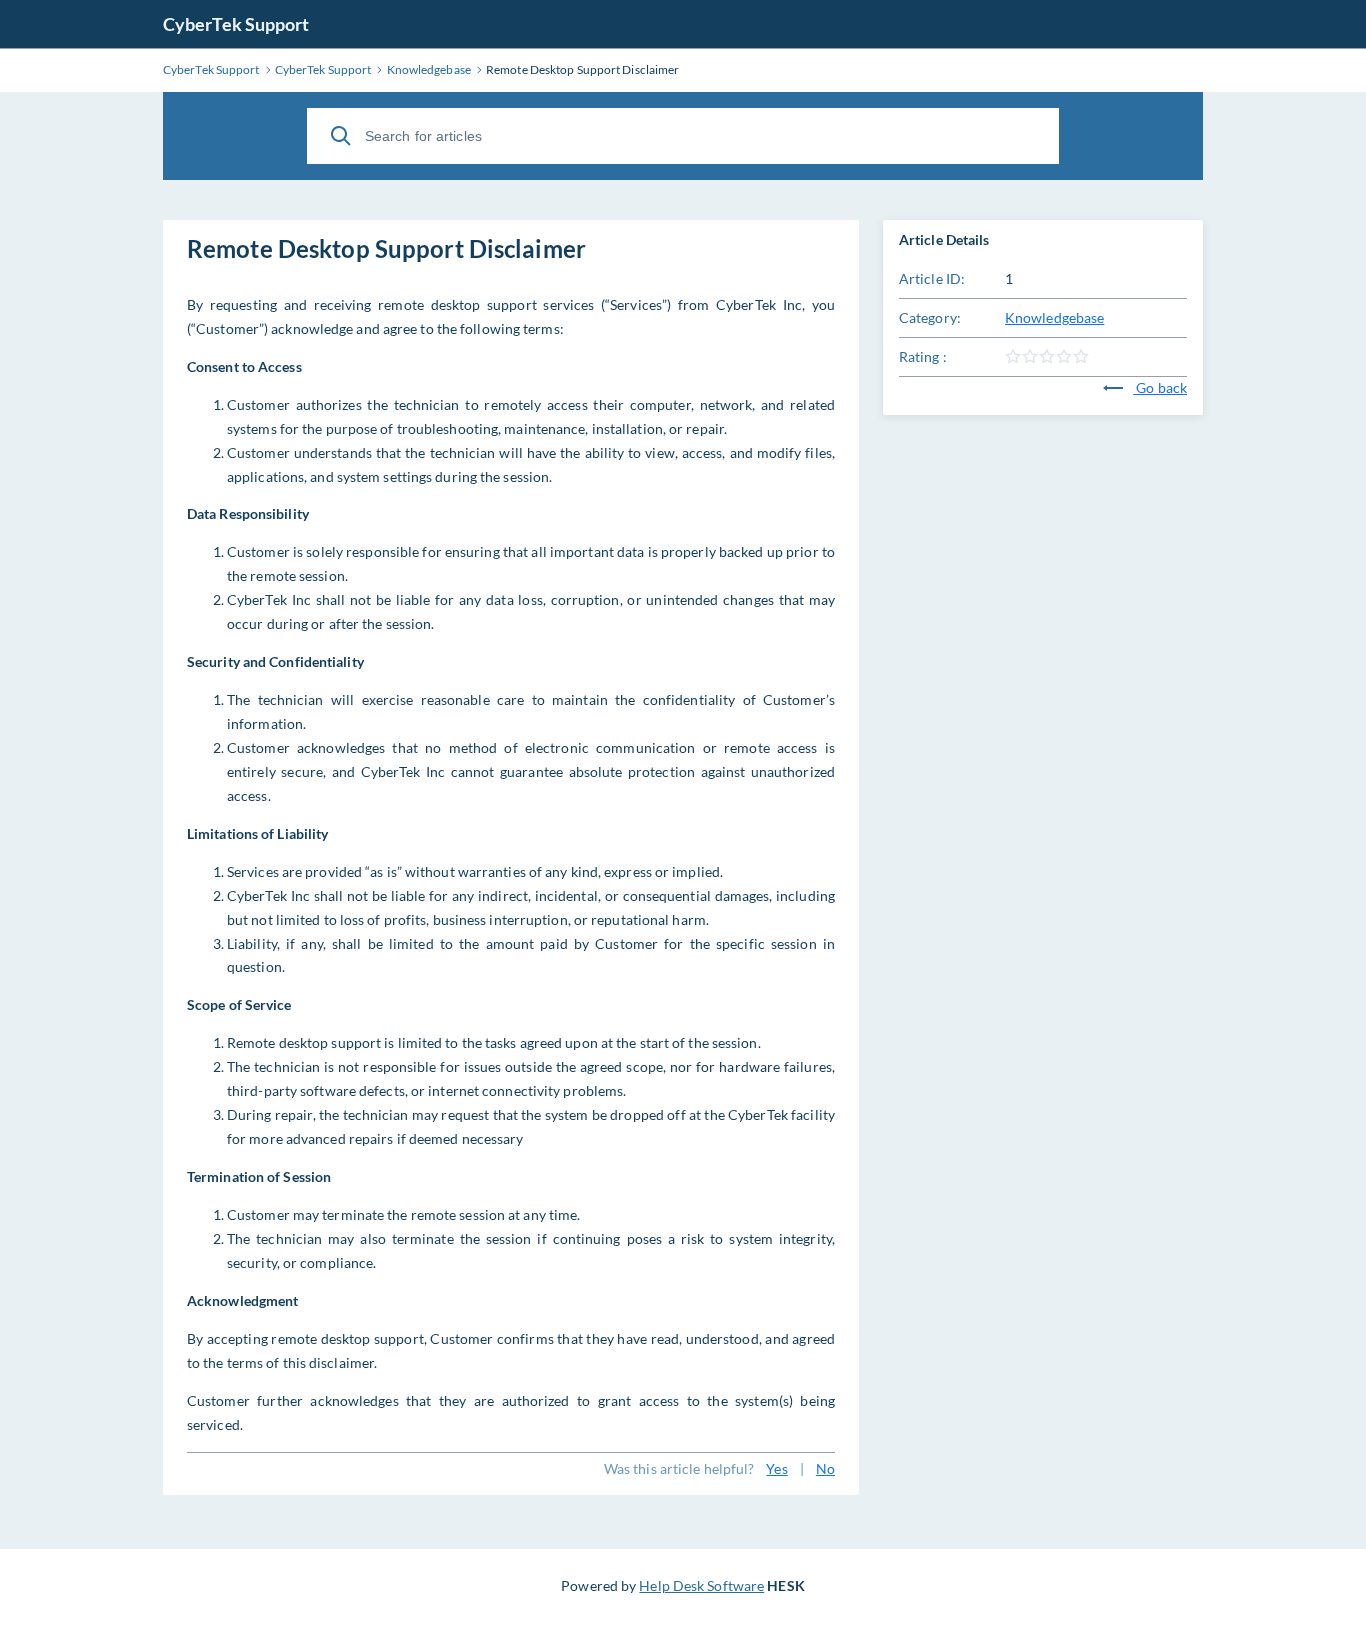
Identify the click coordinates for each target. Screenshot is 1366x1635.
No (825, 1468)
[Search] (341, 136)
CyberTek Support (236, 24)
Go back (1160, 387)
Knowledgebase (1054, 317)
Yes (776, 1468)
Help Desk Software (701, 1585)
